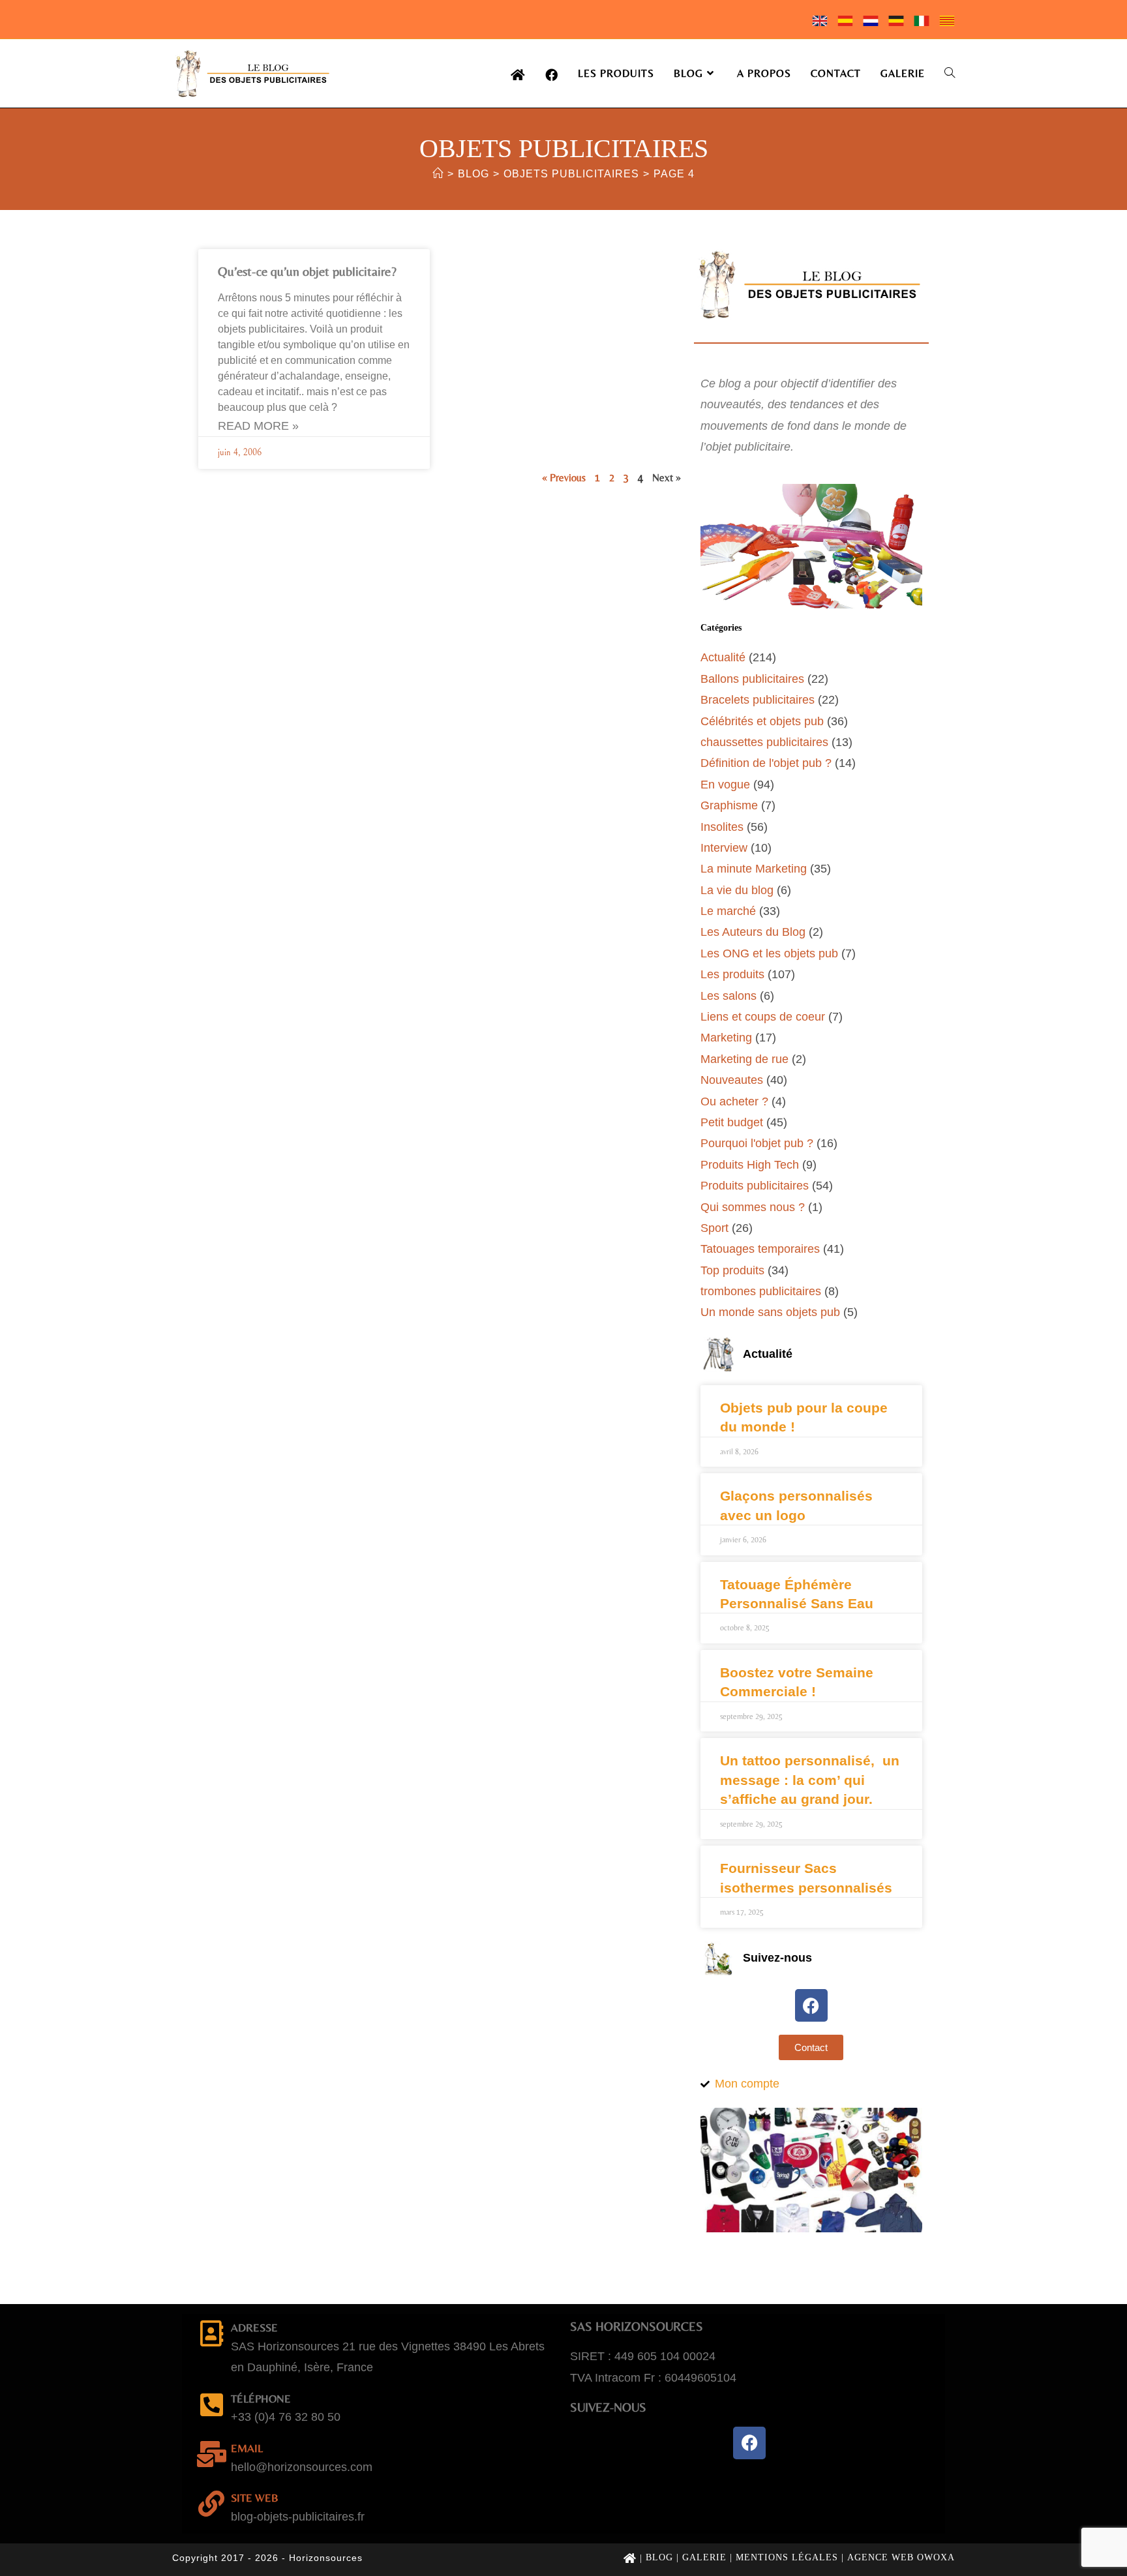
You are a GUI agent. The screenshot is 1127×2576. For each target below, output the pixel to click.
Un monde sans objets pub (770, 1312)
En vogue (725, 785)
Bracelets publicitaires (758, 700)
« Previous (564, 478)
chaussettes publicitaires (764, 742)
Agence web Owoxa (901, 2557)
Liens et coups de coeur (763, 1017)
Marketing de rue (744, 1059)
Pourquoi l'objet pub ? (757, 1143)
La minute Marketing (754, 869)
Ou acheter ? (734, 1101)
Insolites (722, 827)
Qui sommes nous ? (753, 1207)
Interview (724, 848)
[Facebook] (811, 2005)
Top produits (732, 1270)
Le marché (728, 911)
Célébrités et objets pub (762, 721)
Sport (714, 1228)
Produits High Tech (750, 1165)
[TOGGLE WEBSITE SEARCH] (950, 73)
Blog (659, 2557)
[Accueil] (438, 174)
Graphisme (729, 805)
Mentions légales (787, 2557)
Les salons (729, 996)
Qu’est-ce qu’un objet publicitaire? (307, 271)
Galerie (704, 2557)
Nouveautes (732, 1080)
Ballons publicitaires (752, 679)
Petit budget (732, 1122)
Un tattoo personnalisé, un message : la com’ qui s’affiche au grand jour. (810, 1780)
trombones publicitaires (761, 1291)
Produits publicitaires (755, 1186)
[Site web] (211, 2504)
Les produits (732, 974)
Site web (255, 2498)
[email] (211, 2454)
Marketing (726, 1038)
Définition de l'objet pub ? (766, 763)
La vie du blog (737, 890)
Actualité (723, 657)
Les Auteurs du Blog (753, 932)
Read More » (258, 426)
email (247, 2448)
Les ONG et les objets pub (769, 953)
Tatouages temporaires (760, 1249)
